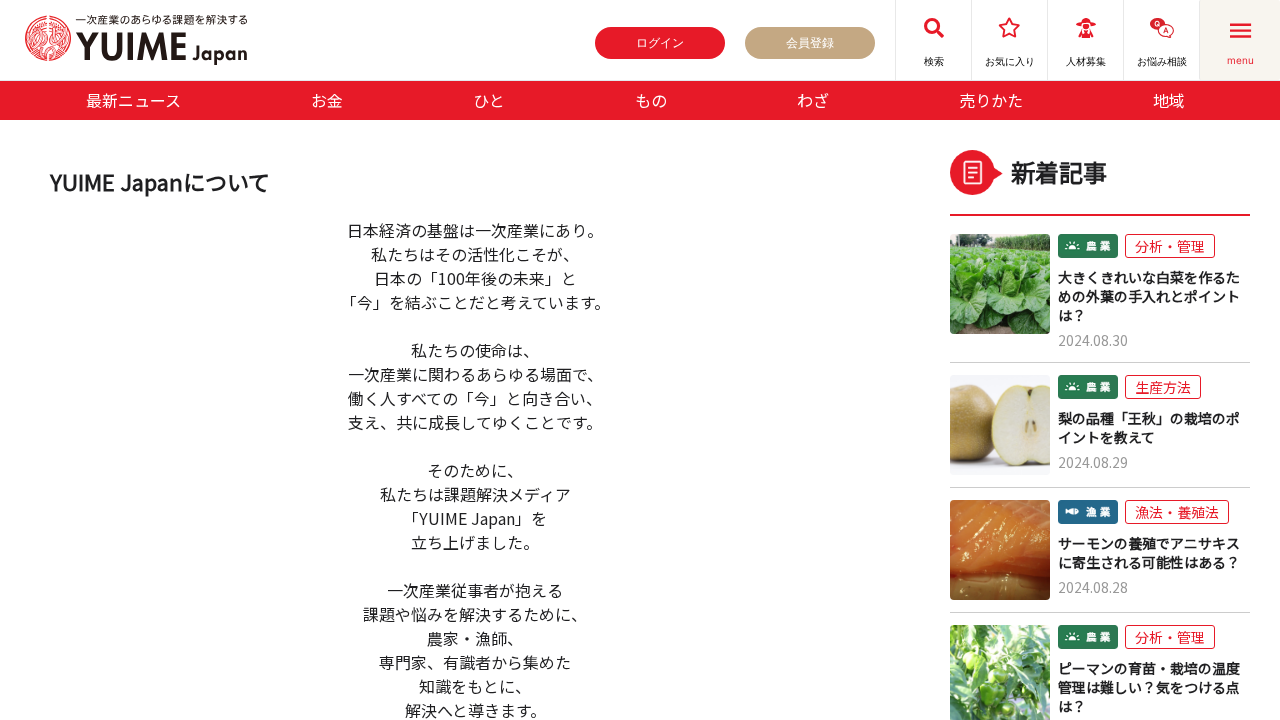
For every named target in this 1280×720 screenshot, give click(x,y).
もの (651, 100)
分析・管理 (1170, 246)
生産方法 (1163, 387)
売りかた (991, 100)
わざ (813, 100)
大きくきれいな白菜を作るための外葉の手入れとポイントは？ (1149, 296)
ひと (489, 100)
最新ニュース (133, 100)
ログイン (660, 42)
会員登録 (810, 42)
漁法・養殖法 (1177, 512)
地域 (1169, 100)
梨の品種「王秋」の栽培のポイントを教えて (1149, 428)
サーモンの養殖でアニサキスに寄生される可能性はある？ (1149, 553)
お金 (327, 100)
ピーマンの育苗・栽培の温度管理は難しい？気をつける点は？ (1149, 687)
